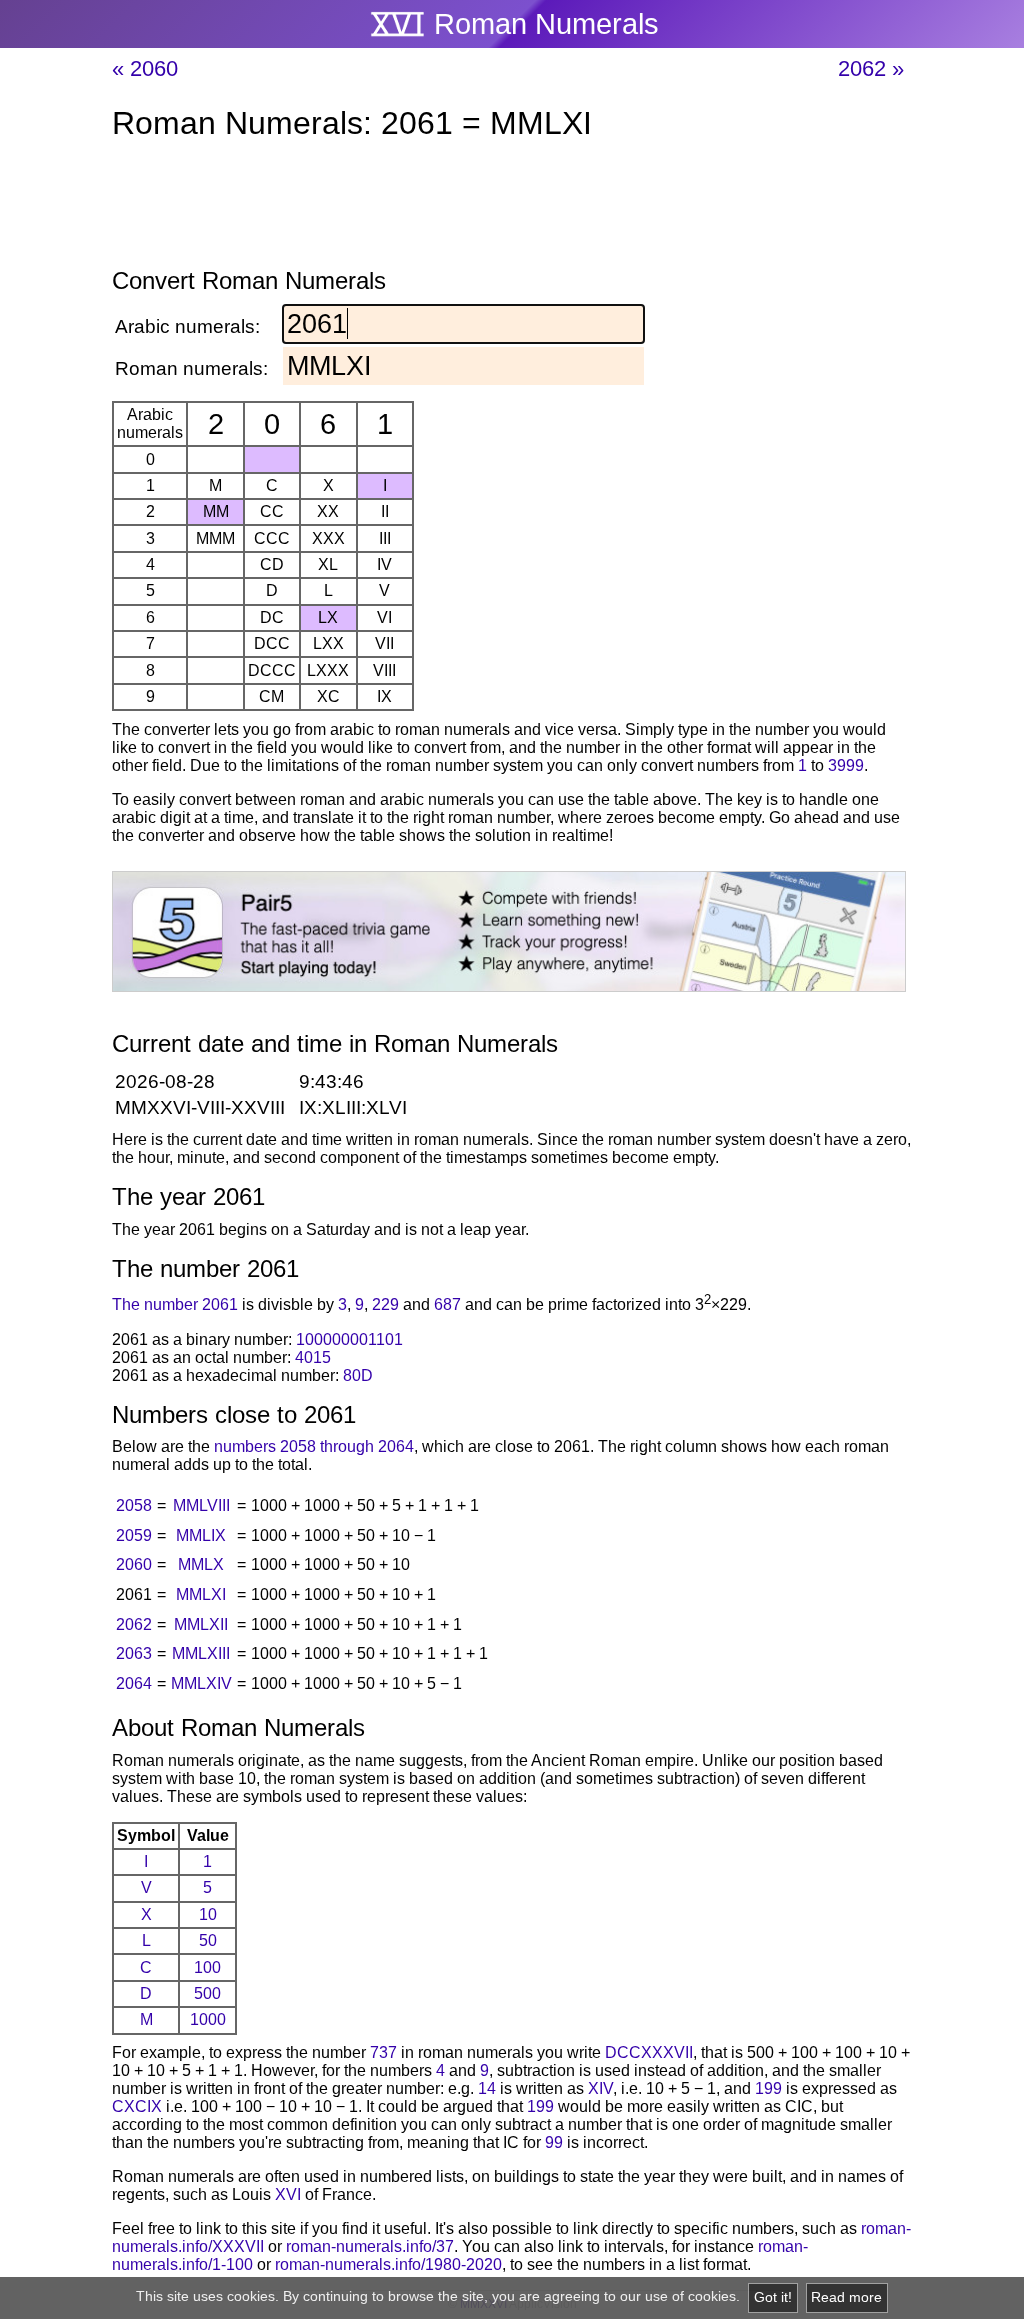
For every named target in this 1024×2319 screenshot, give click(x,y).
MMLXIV (201, 1683)
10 (208, 1914)
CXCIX (137, 2106)
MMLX (201, 1564)
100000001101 (349, 1339)
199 (768, 2088)
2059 (134, 1535)
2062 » (871, 68)
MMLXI (201, 1594)
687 (447, 1305)
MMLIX (201, 1535)
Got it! (773, 2297)
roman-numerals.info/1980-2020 (388, 2264)
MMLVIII (201, 1505)
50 (208, 1940)
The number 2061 (175, 1305)
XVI (288, 2194)
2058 (134, 1505)
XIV (600, 2088)
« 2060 (145, 68)
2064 (134, 1683)
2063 (134, 1653)
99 (554, 2142)
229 (385, 1305)
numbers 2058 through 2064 (314, 1446)
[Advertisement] (512, 208)
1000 (208, 2019)
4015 (313, 1357)
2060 (134, 1564)
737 (383, 2052)
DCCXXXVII (649, 2052)
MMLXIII (201, 1653)
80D (358, 1375)
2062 (134, 1624)
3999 (846, 765)
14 (487, 2088)
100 (207, 1967)
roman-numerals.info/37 (370, 2246)
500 (207, 1993)
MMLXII (201, 1624)
